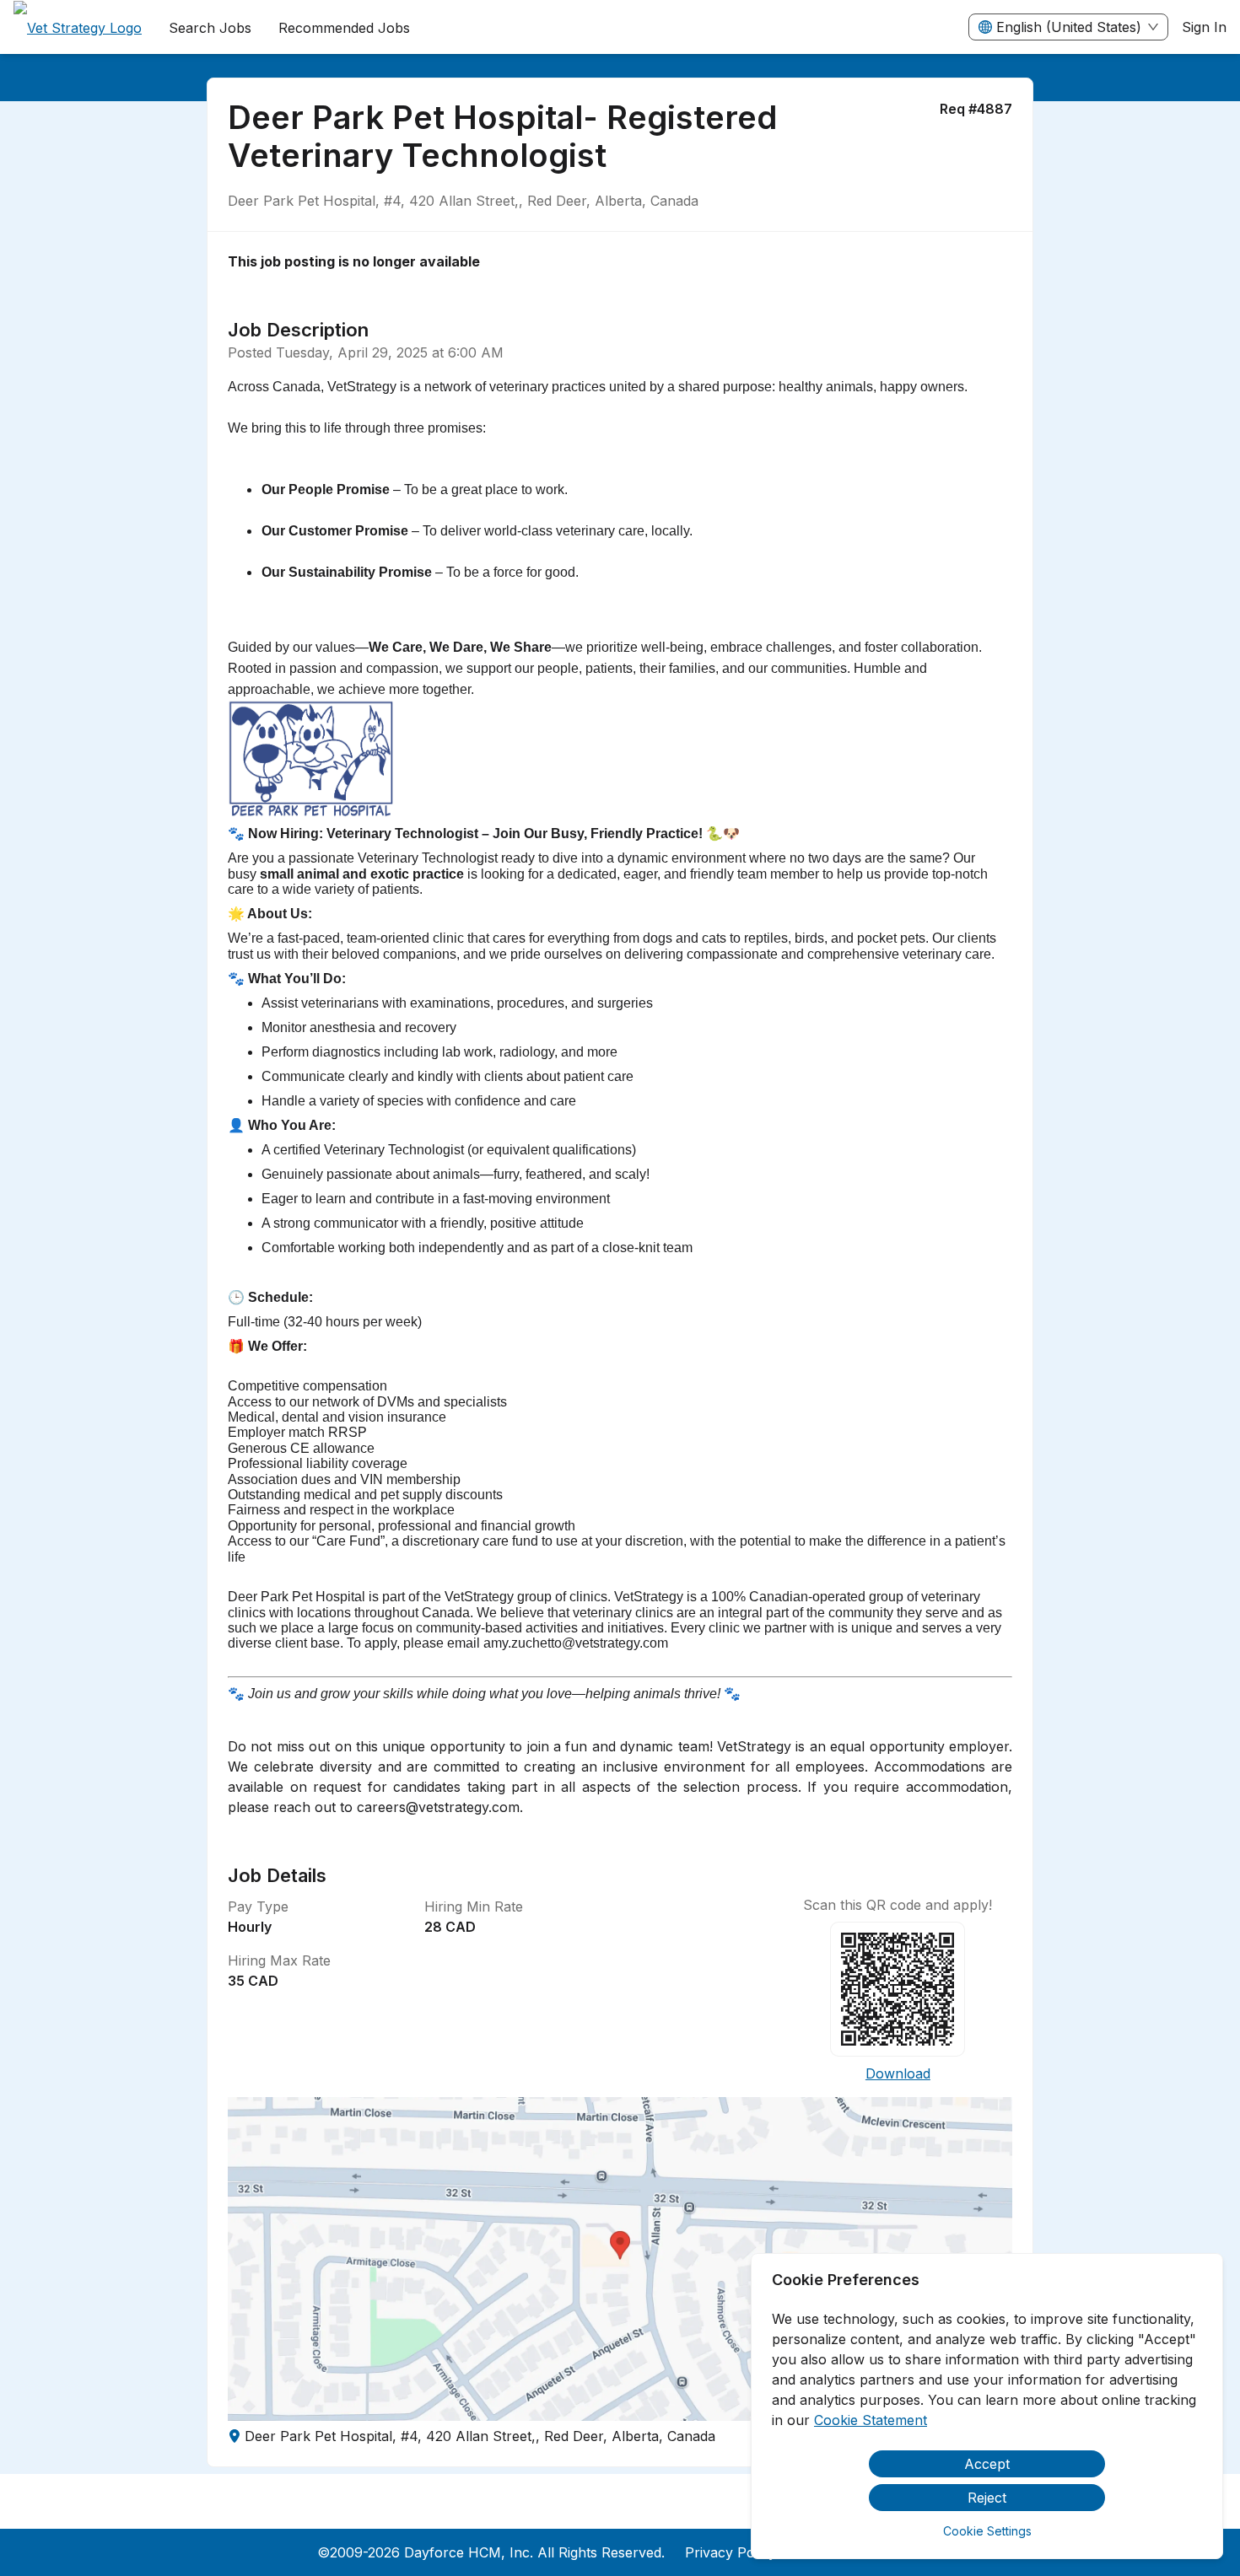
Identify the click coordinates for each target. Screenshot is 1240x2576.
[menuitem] (78, 28)
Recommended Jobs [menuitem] (344, 28)
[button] (620, 2259)
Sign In (1204, 27)
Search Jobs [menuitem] (210, 28)
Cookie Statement (871, 2420)
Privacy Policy (731, 2552)
